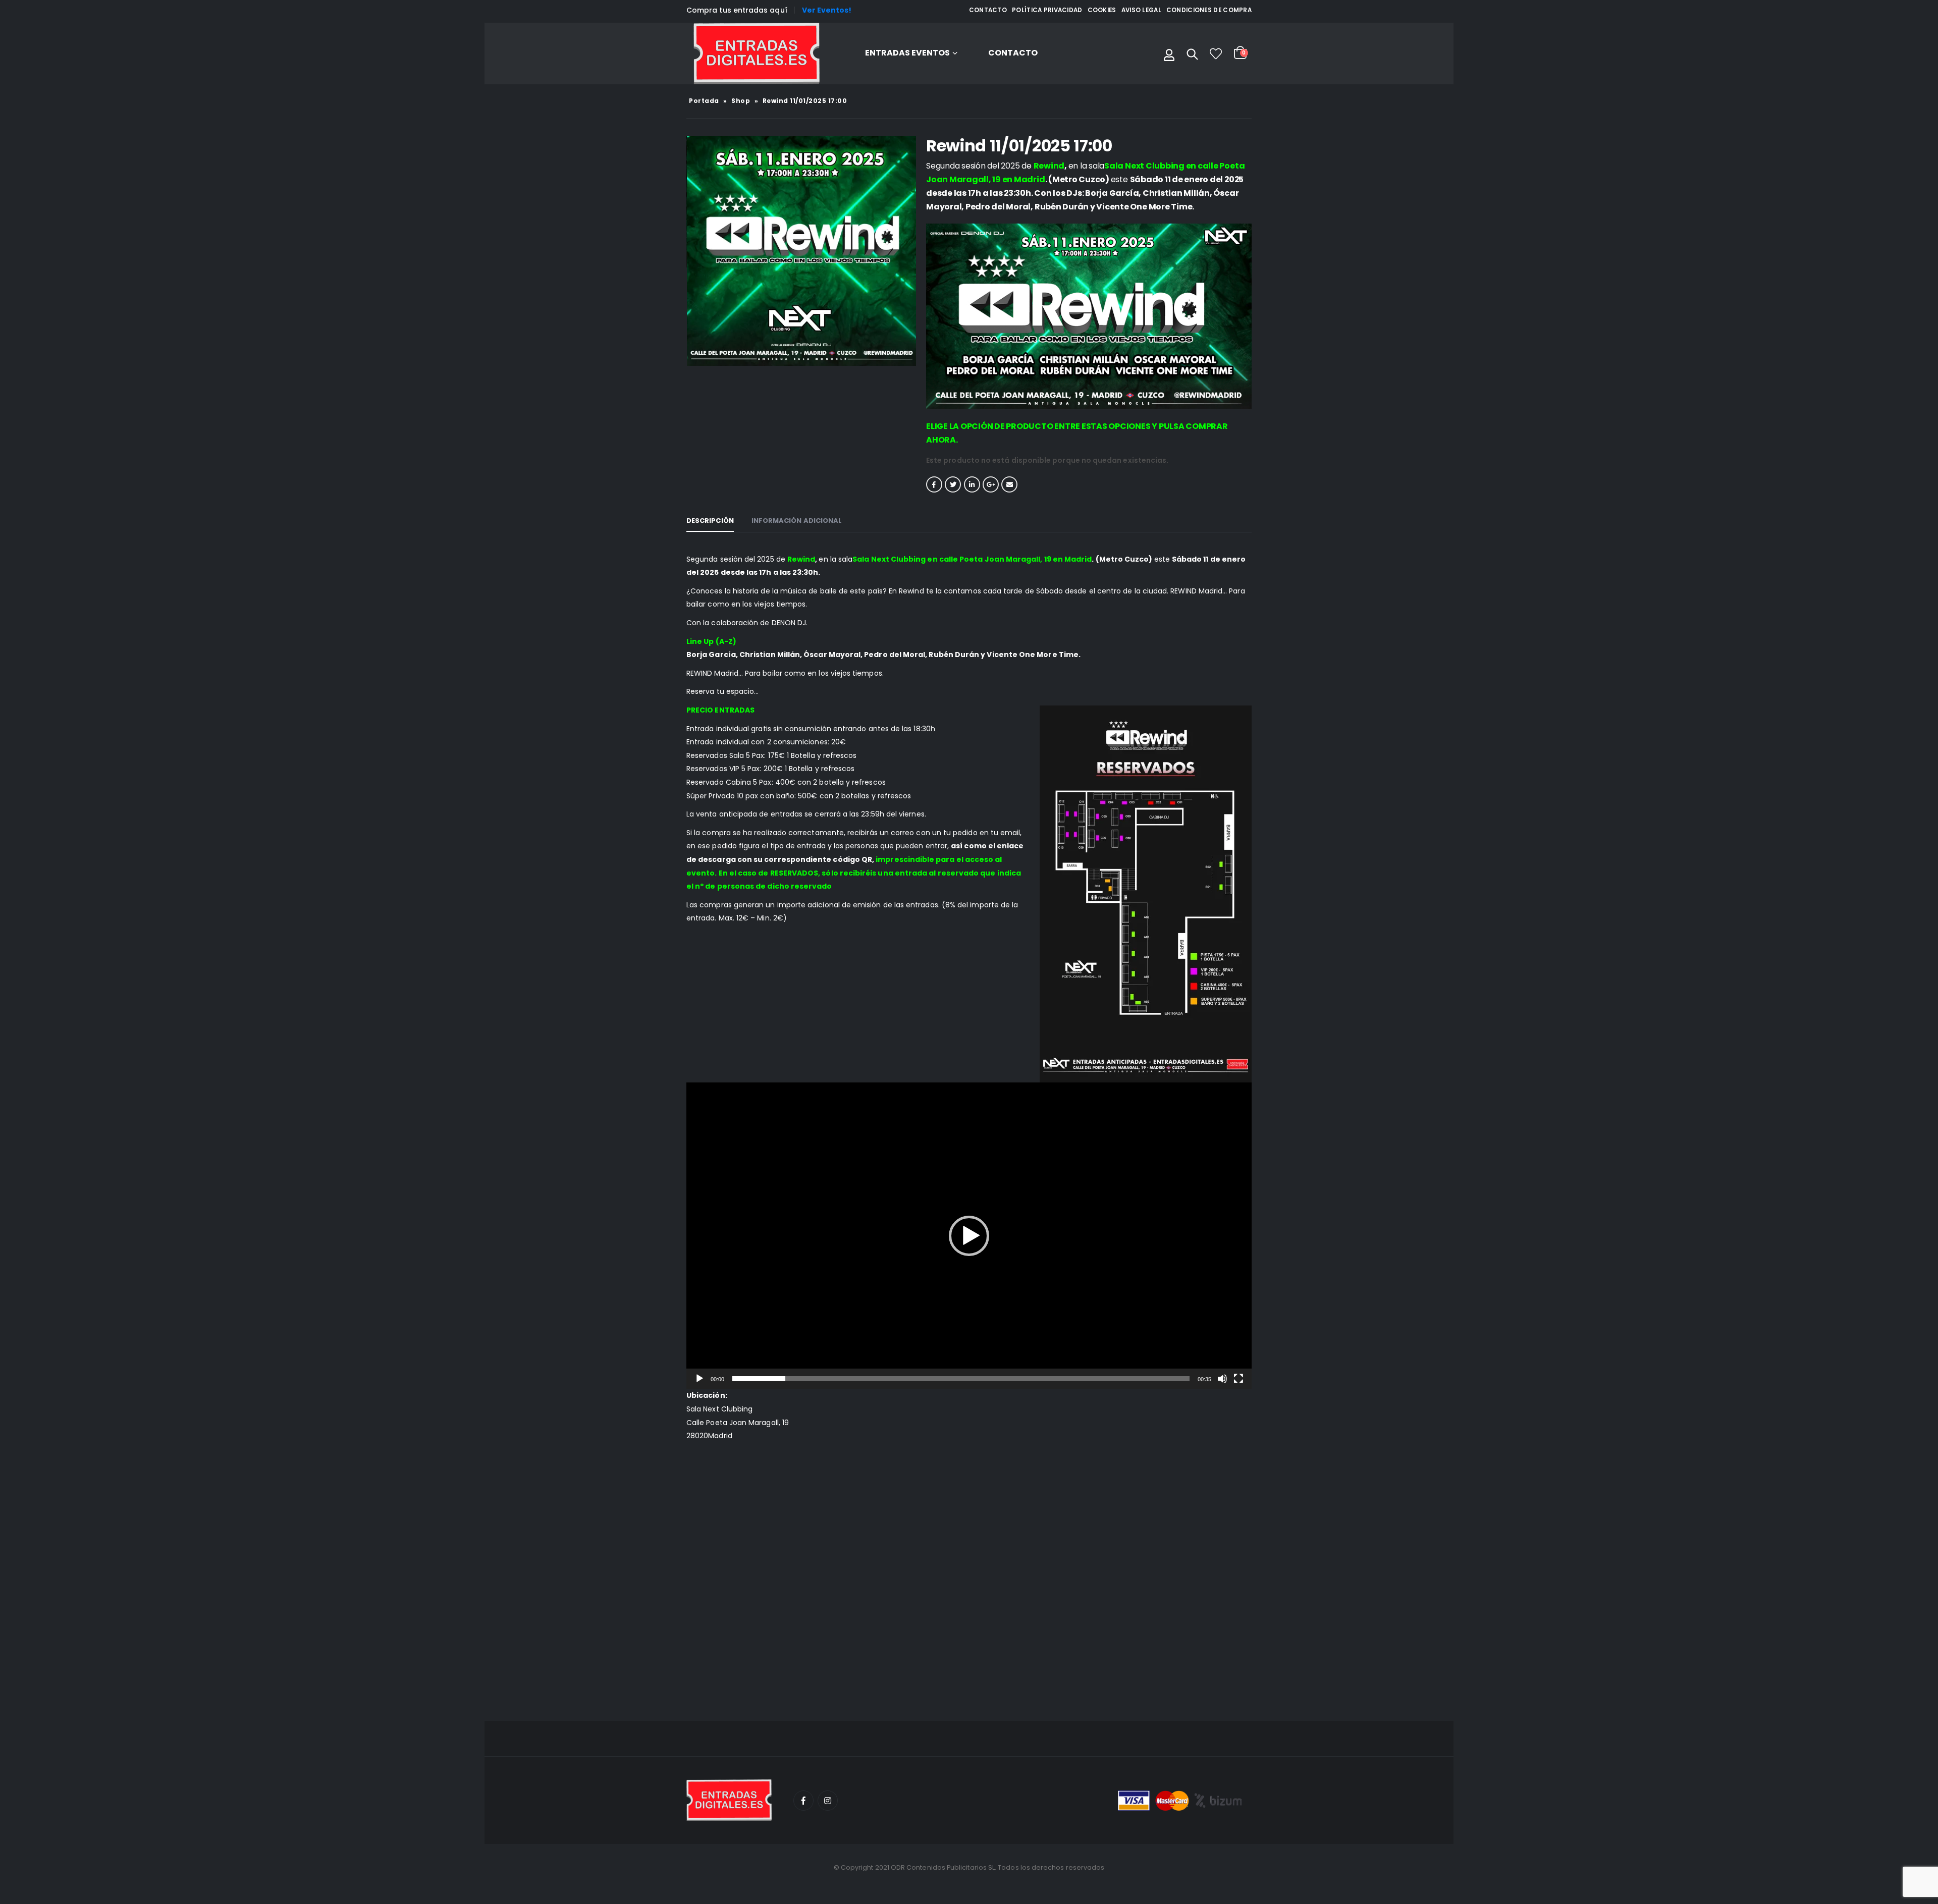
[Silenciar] (1222, 1379)
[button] (969, 1236)
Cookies (1102, 10)
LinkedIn (972, 484)
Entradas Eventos (907, 53)
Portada (704, 101)
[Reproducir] (699, 1379)
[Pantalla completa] (1239, 1379)
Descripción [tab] (710, 521)
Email (1009, 484)
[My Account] (1169, 53)
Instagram (828, 1801)
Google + (991, 484)
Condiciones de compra (1209, 10)
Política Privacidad (1047, 10)
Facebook (934, 484)
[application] (969, 1236)
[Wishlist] (1216, 53)
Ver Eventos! (827, 10)
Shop (741, 101)
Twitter (953, 484)
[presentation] (689, 251)
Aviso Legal (1141, 10)
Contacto (988, 10)
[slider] (961, 1379)
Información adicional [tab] (797, 521)
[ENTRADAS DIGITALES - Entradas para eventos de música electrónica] (757, 53)
